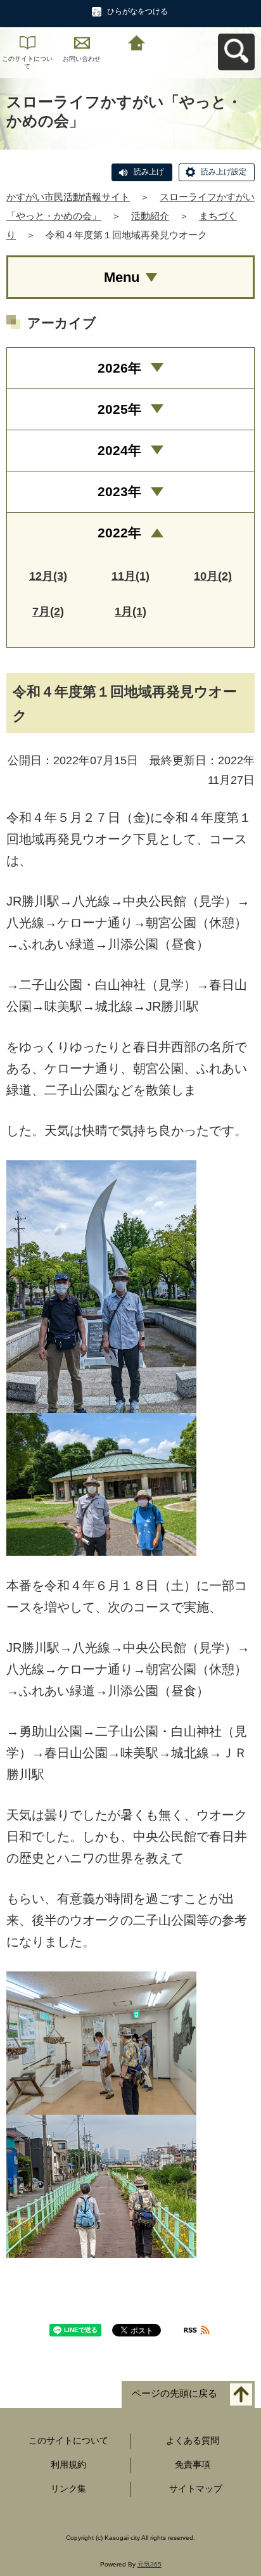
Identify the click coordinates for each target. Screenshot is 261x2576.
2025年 (119, 409)
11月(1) (130, 576)
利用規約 (68, 2464)
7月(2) (48, 612)
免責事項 (193, 2464)
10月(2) (213, 576)
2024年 (119, 450)
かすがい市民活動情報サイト (68, 197)
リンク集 (68, 2489)
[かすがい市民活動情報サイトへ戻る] (136, 42)
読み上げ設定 (224, 172)
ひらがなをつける (137, 11)
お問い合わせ (82, 59)
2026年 (119, 368)
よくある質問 (193, 2440)
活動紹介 (150, 216)
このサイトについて (27, 62)
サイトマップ (196, 2489)
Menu (122, 277)
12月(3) (48, 576)
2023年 (119, 491)
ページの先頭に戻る (175, 2394)
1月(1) (130, 612)
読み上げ (149, 172)
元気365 (150, 2564)
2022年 (119, 533)
